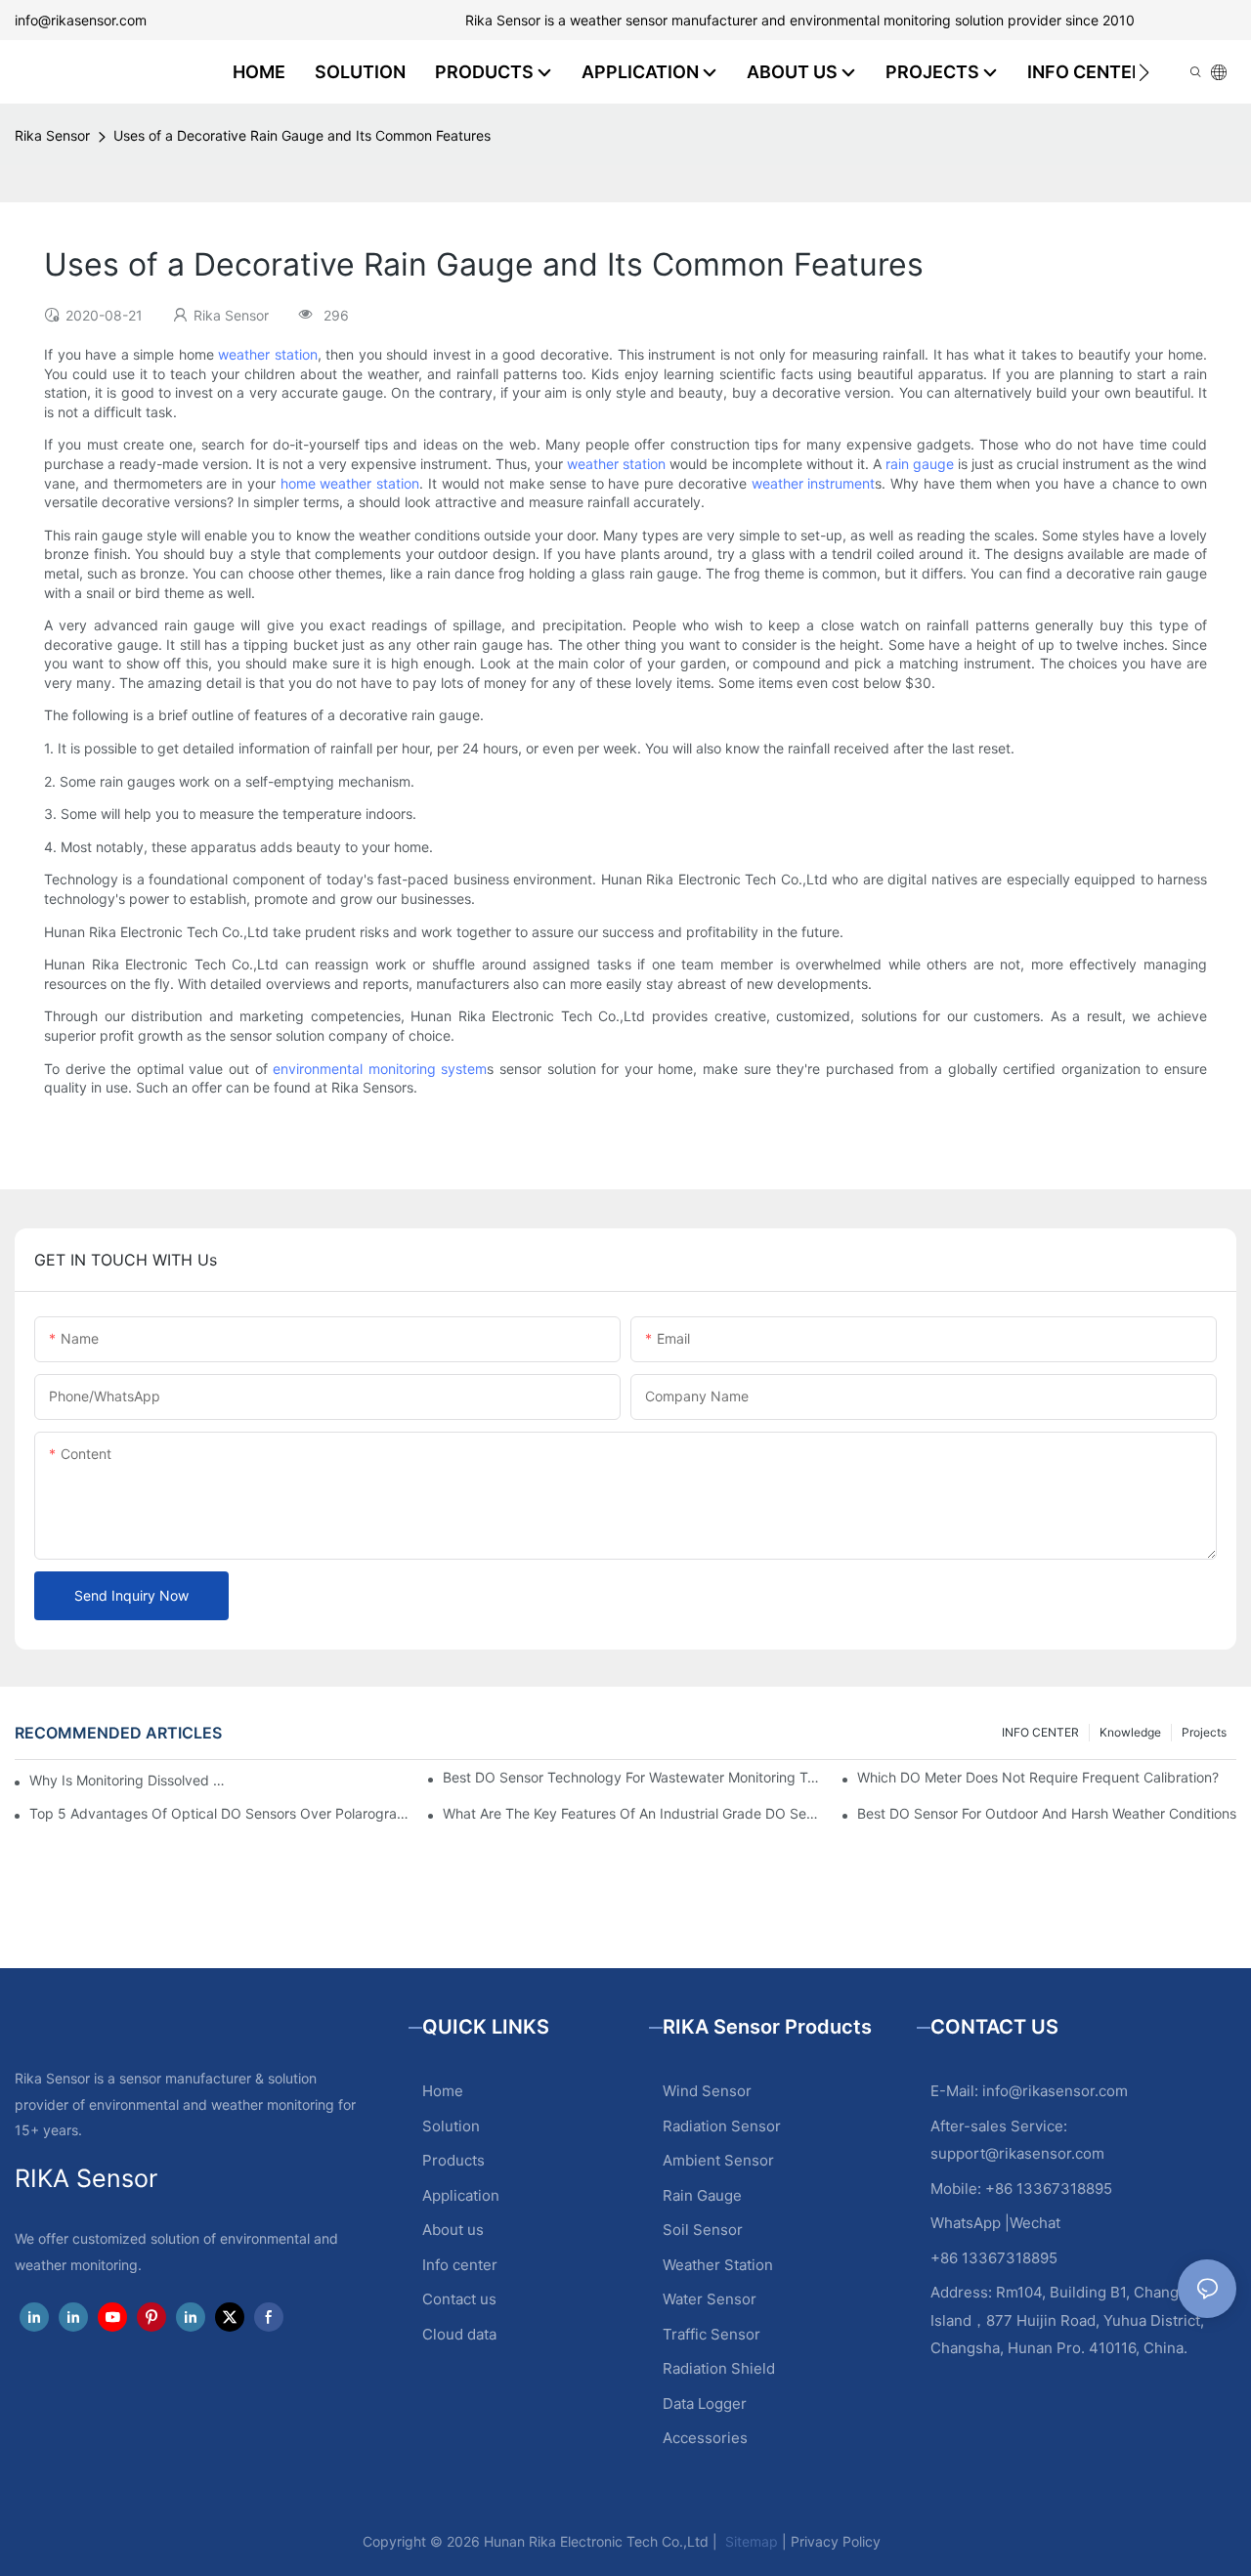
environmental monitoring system (380, 1069)
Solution (451, 2126)
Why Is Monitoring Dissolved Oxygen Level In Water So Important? (131, 1780)
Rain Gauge (702, 2195)
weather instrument (814, 483)
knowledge (1130, 1732)
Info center (460, 2265)
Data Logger (705, 2404)
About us (453, 2230)
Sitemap (750, 2541)
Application (461, 2195)
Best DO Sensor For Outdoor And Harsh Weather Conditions (1047, 1814)
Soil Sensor (703, 2230)
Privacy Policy (836, 2541)
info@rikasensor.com (81, 20)
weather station (268, 354)
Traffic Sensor (712, 2334)
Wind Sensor (707, 2091)
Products (453, 2160)
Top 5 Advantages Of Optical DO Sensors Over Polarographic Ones (219, 1814)
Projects (1204, 1732)
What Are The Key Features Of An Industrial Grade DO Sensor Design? (632, 1814)
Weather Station (718, 2265)
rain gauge (920, 464)
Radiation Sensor (722, 2126)
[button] (1144, 72)
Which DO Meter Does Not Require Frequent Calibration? (1038, 1778)
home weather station (350, 483)
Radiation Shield (719, 2368)
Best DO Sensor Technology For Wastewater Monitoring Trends (632, 1778)
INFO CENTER (1040, 1732)
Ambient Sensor (718, 2160)
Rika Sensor (52, 135)
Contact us (459, 2299)
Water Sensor (710, 2299)
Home (443, 2091)
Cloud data (459, 2334)
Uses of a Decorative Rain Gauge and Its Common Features (302, 135)
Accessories (705, 2438)
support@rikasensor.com (1017, 2153)
